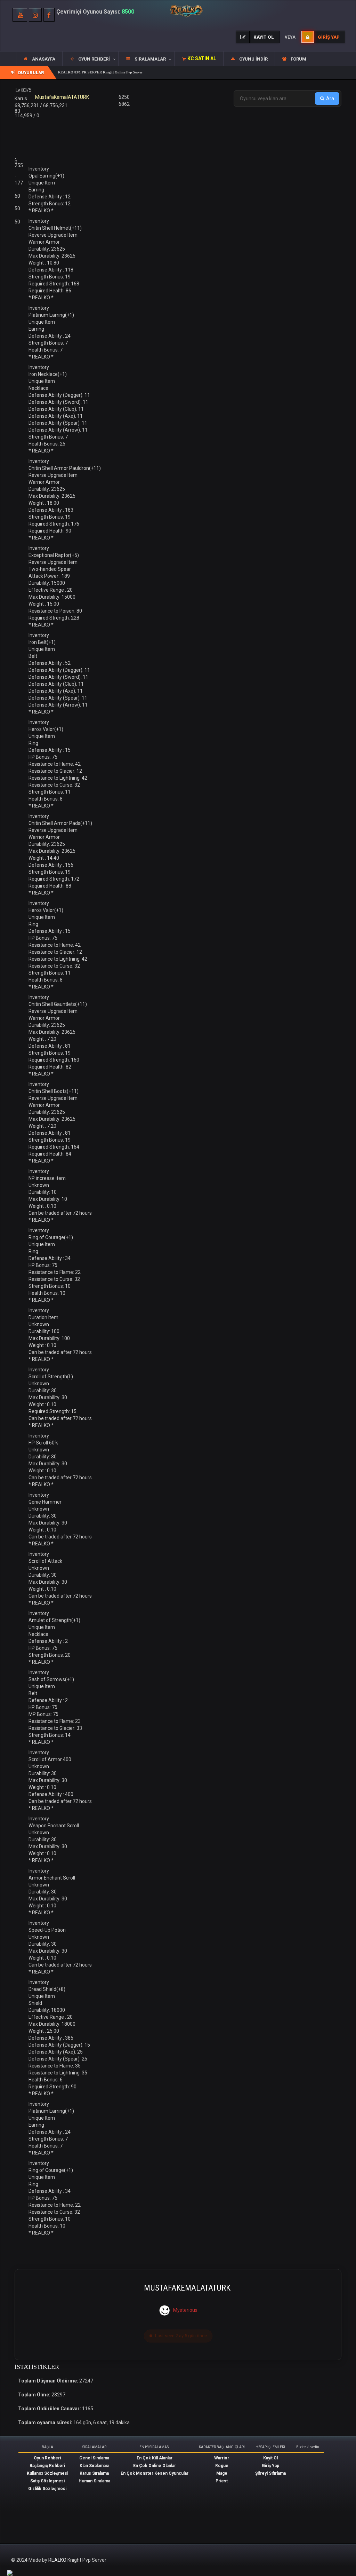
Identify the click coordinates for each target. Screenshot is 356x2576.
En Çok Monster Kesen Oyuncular (155, 2473)
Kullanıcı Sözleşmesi (47, 2473)
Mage (222, 2473)
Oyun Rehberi (47, 2458)
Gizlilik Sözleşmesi (47, 2489)
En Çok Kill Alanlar (155, 2458)
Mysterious (185, 2310)
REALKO (58, 2560)
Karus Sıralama (94, 2473)
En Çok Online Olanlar (155, 2466)
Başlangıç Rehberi (47, 2466)
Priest (222, 2481)
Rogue (222, 2466)
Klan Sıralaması (94, 2466)
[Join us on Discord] (10, 2573)
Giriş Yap (270, 2466)
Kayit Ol (270, 2458)
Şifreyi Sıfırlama (270, 2473)
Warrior (222, 2458)
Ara (330, 99)
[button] (90, 59)
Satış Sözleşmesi (47, 2481)
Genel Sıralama (94, 2458)
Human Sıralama (94, 2481)
